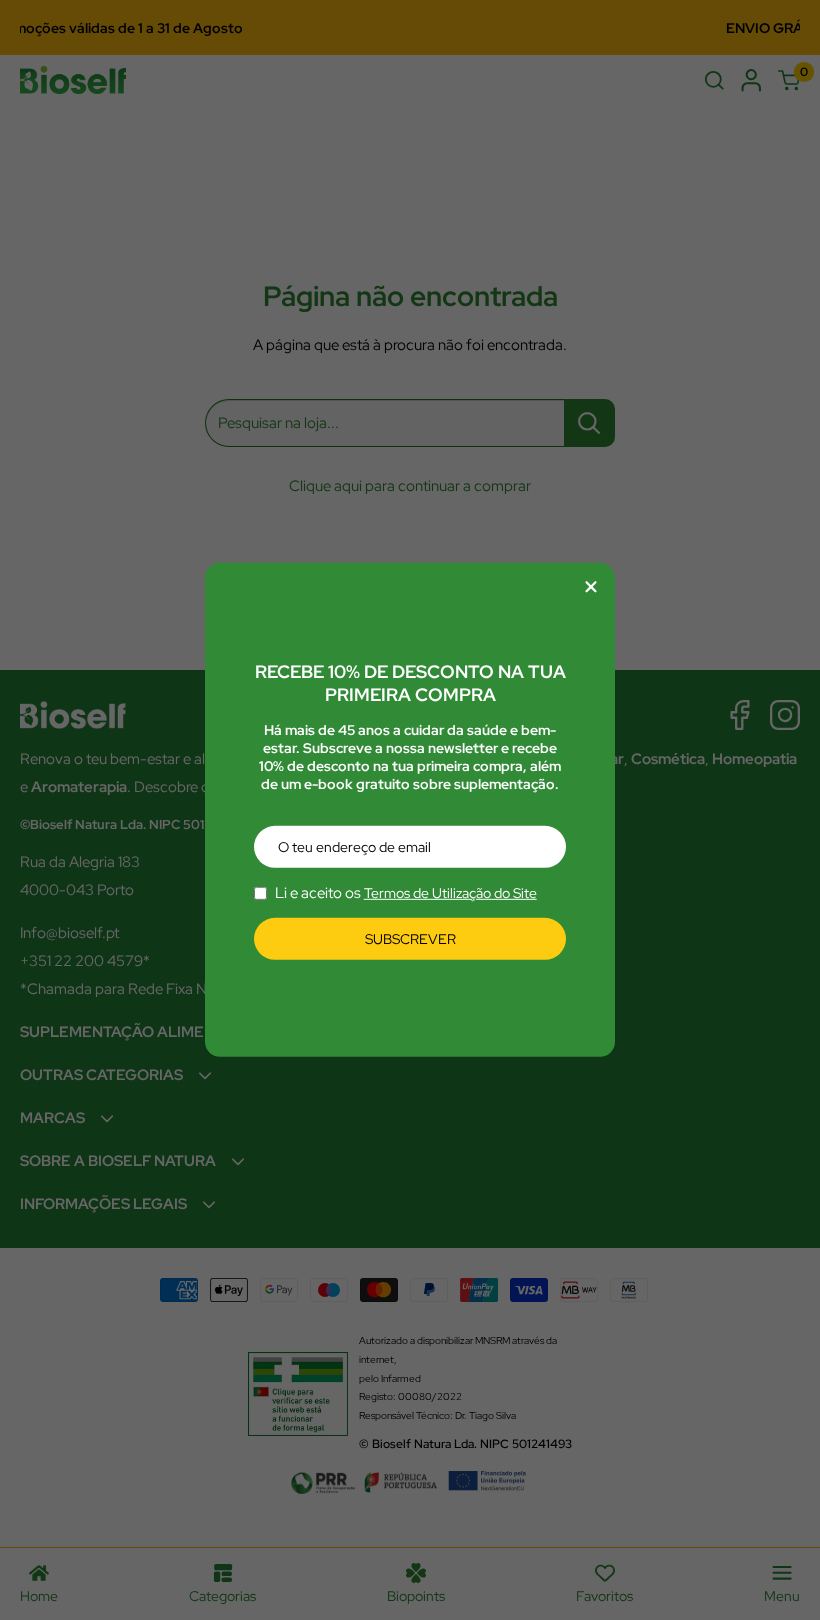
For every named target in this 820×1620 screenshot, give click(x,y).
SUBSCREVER (410, 939)
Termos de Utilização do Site (450, 893)
